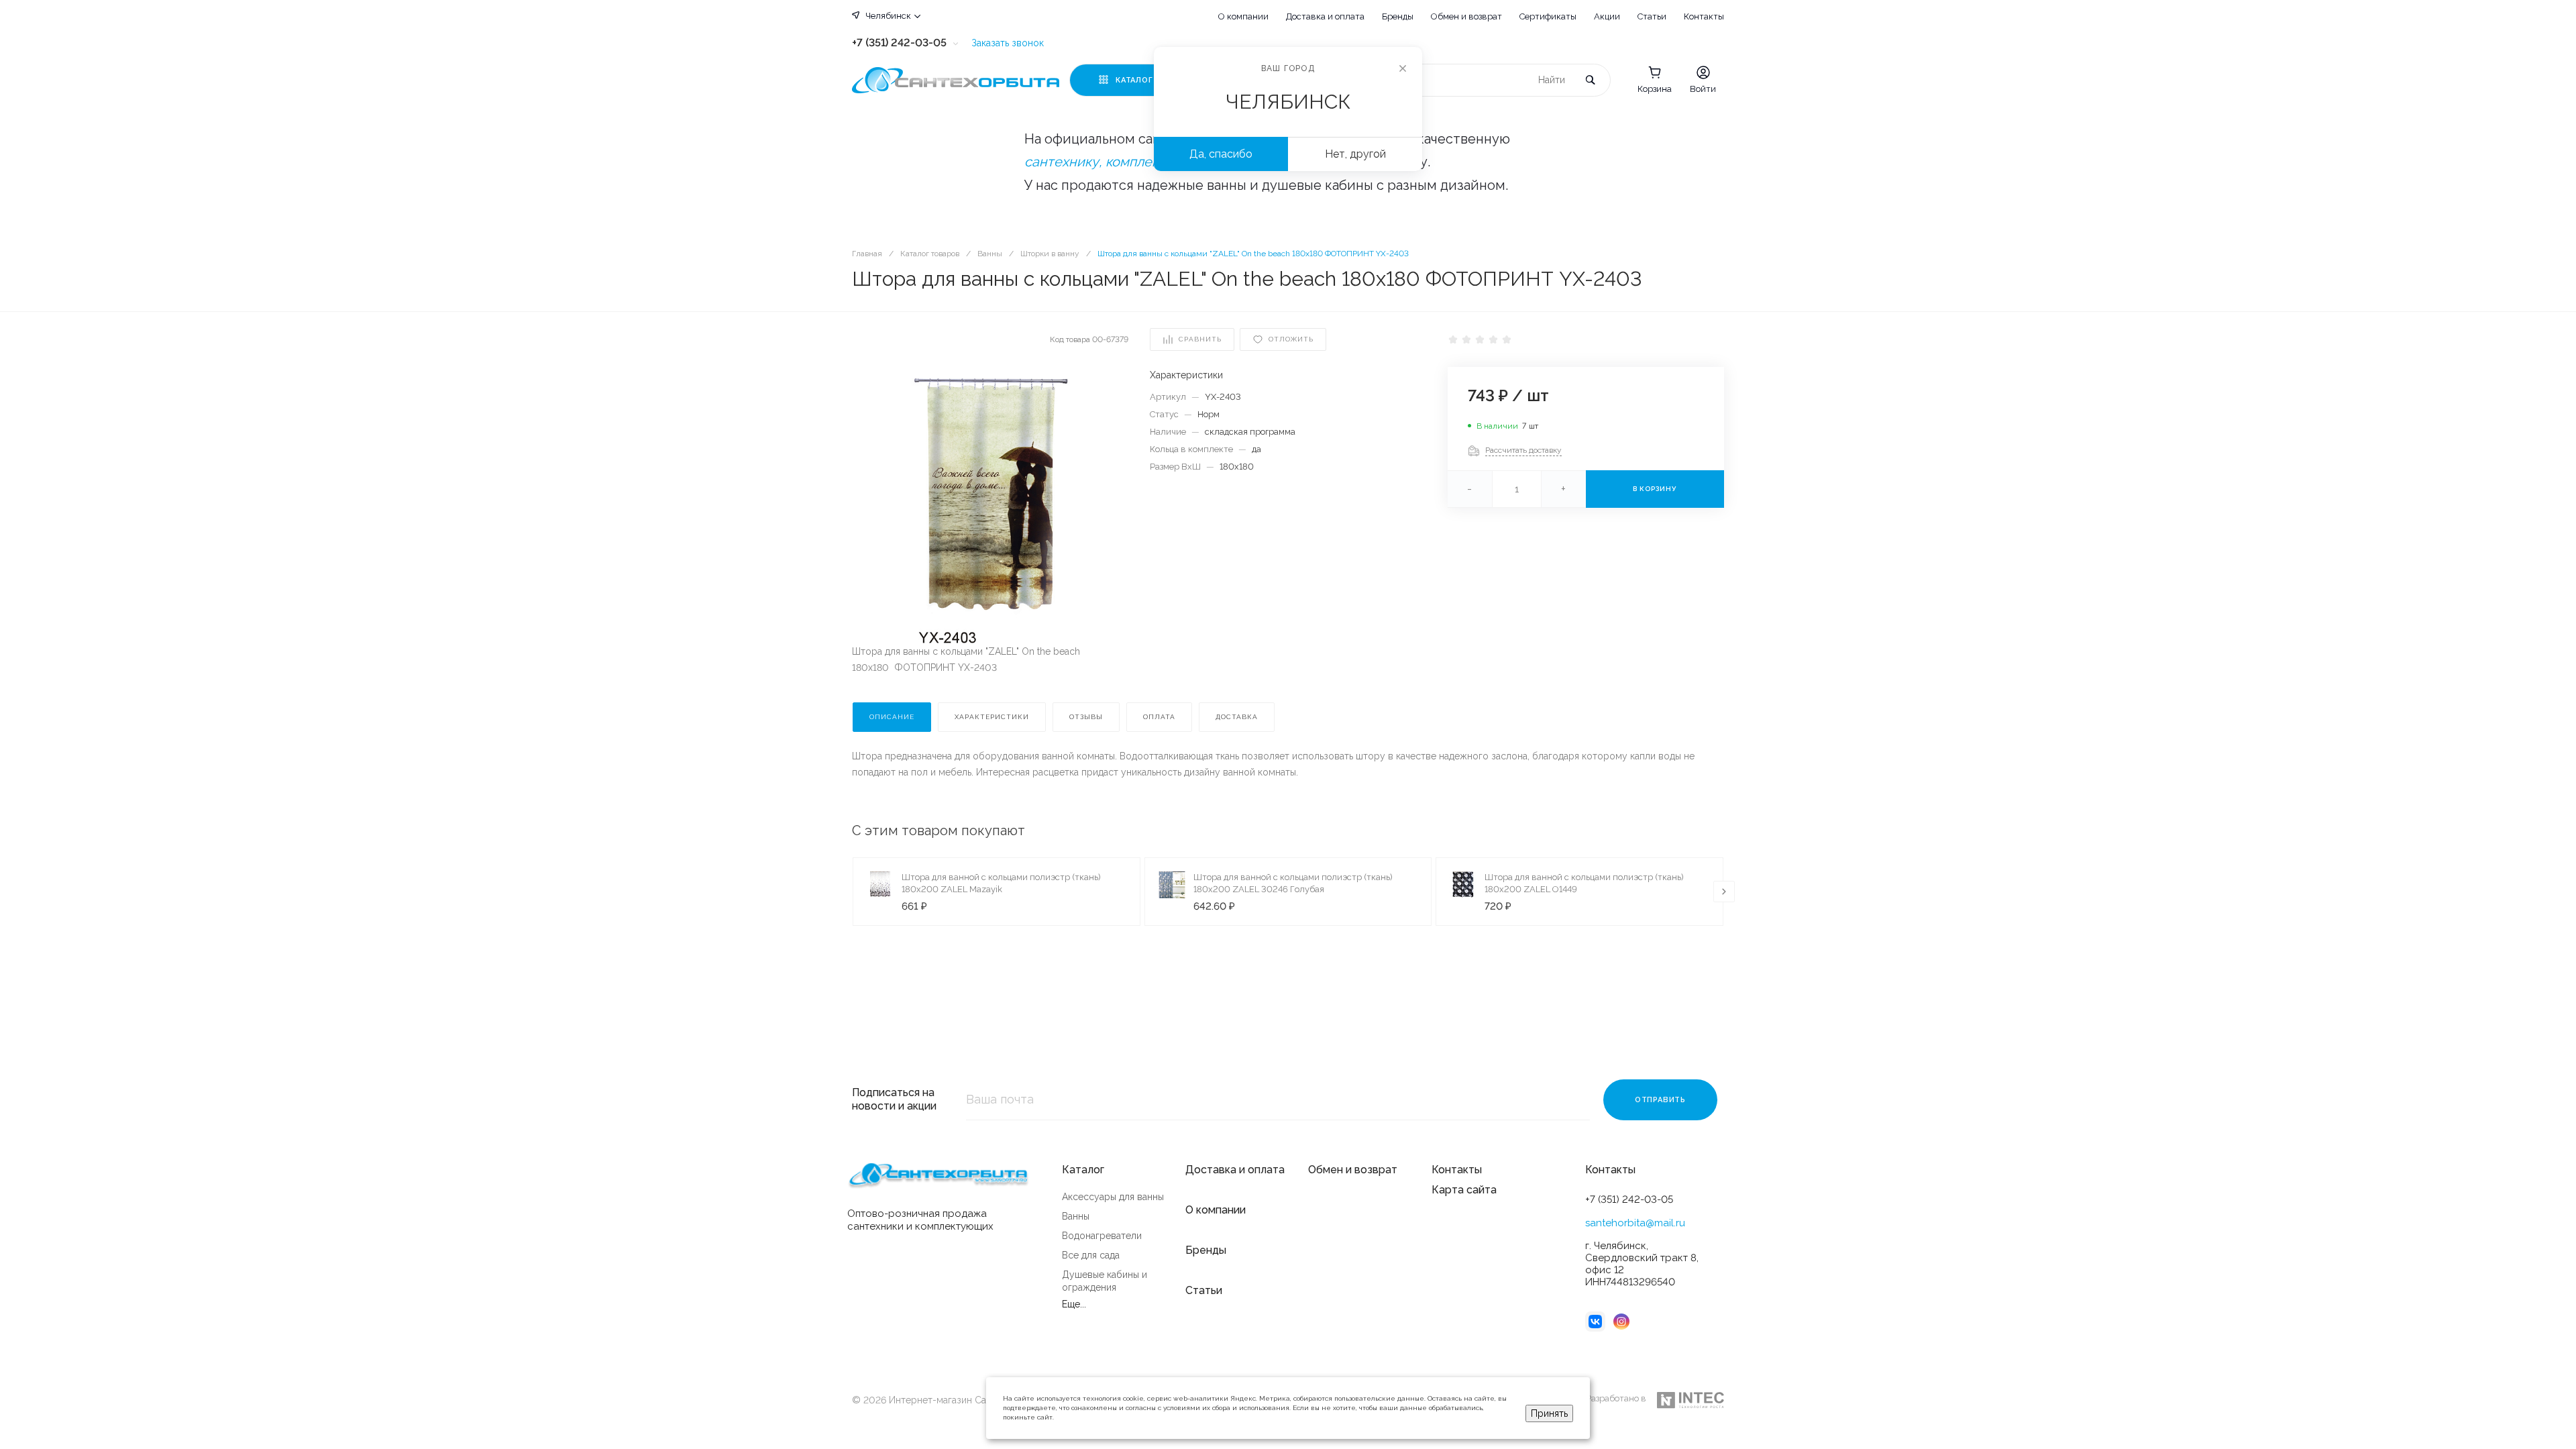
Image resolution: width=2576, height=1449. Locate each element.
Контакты (1704, 16)
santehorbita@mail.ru (1635, 1223)
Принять (1549, 1413)
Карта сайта (1464, 1190)
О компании (1243, 16)
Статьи (1652, 16)
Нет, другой (1355, 154)
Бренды (1398, 16)
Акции (1607, 16)
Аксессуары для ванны (1113, 1197)
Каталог (1083, 1170)
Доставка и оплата (1325, 16)
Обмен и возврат (1466, 16)
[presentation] (1724, 892)
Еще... (1074, 1304)
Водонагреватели (1102, 1236)
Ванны (1076, 1216)
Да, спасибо (1221, 154)
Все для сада (1091, 1255)
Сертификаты (1548, 16)
